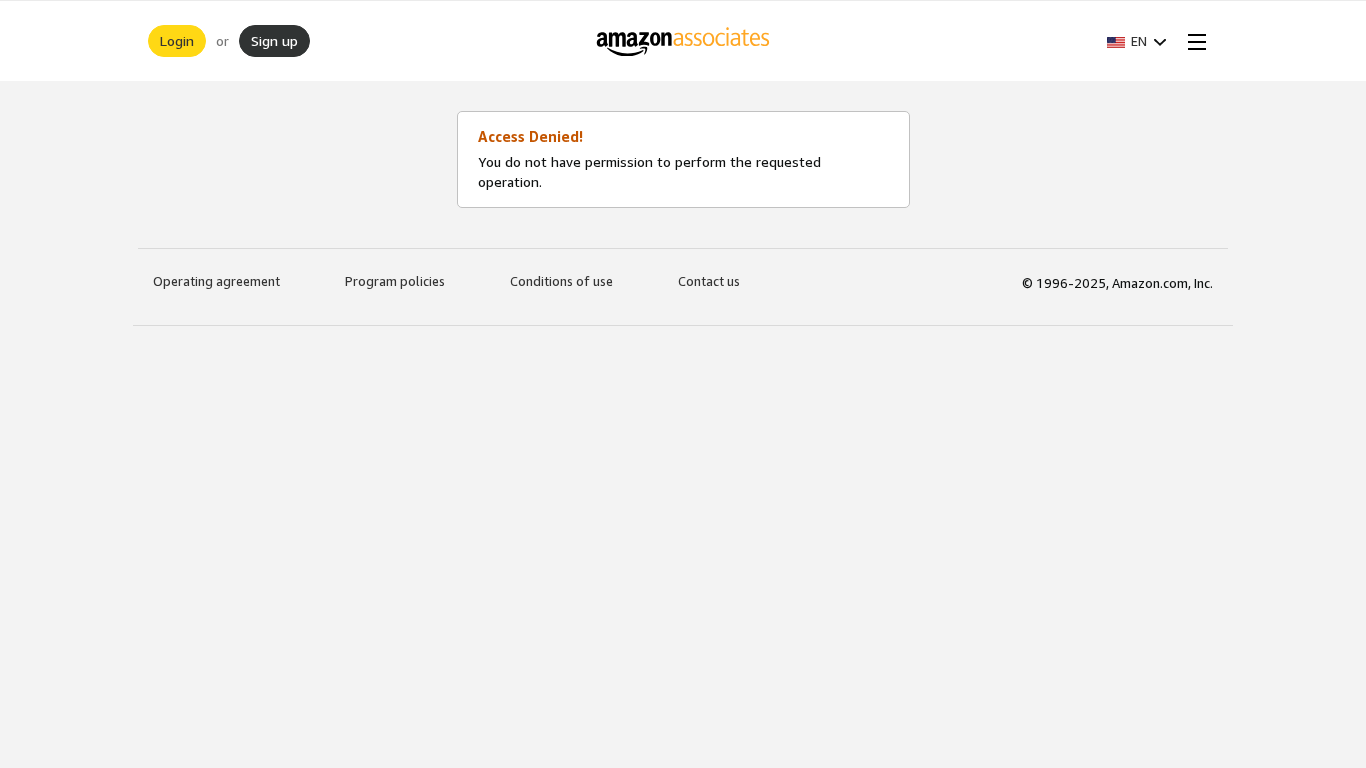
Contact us (709, 281)
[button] (1137, 41)
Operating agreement (216, 281)
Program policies (395, 281)
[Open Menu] (1193, 41)
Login (177, 40)
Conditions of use (561, 281)
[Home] (683, 41)
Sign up (274, 40)
